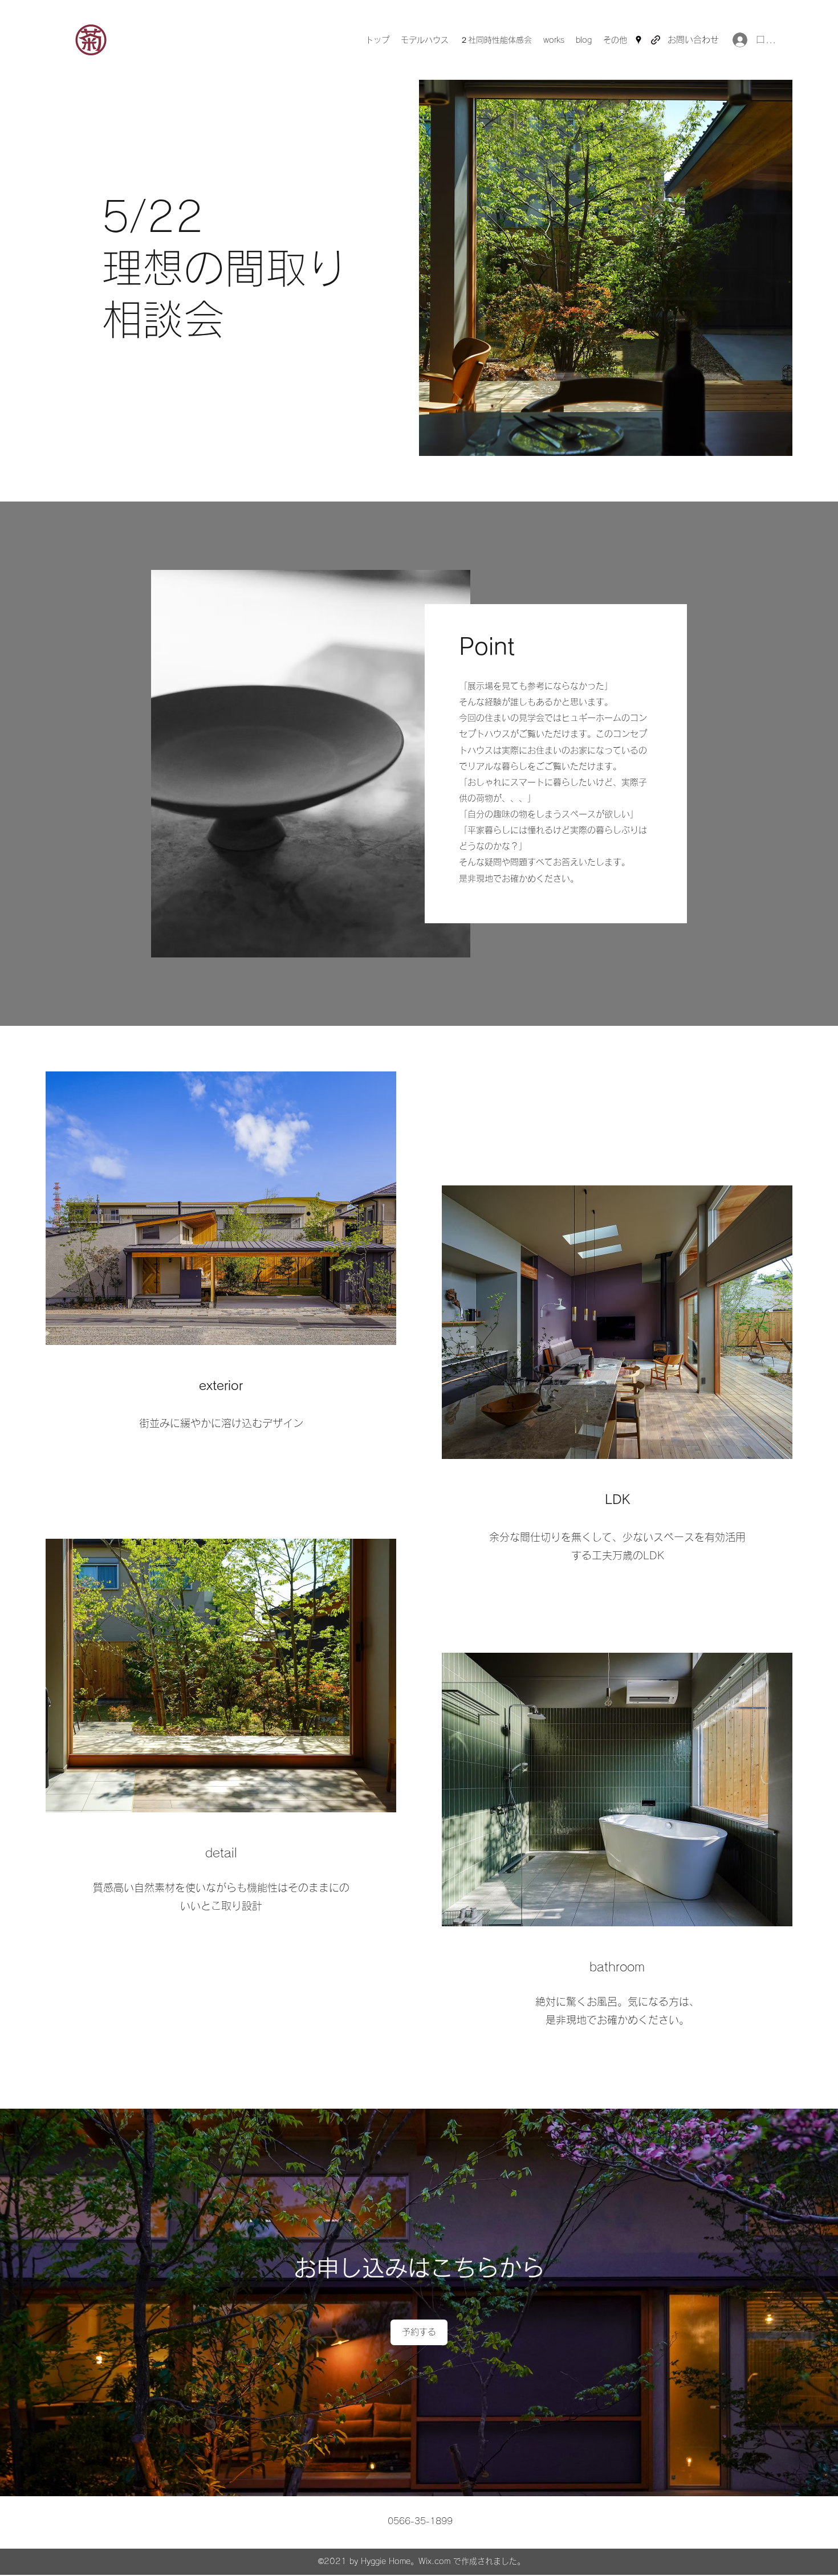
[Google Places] (638, 40)
